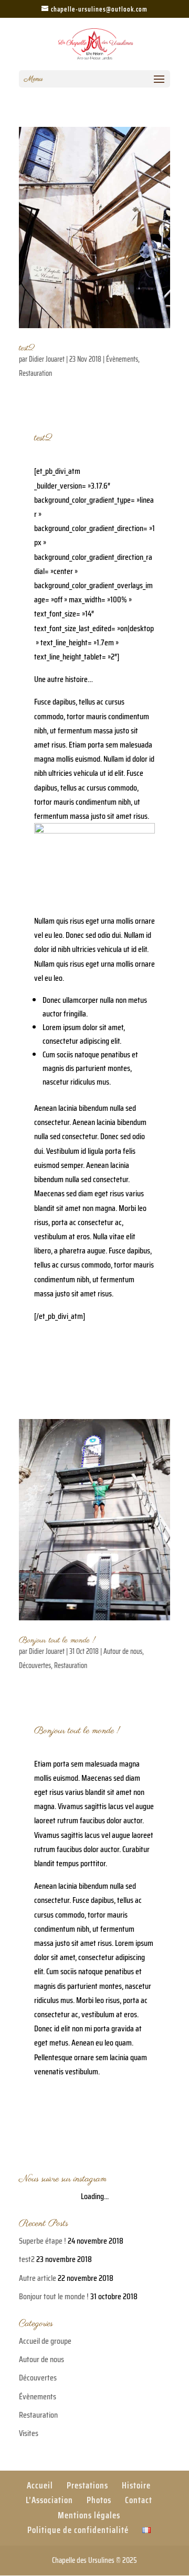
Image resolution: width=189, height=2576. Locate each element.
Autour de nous (123, 1651)
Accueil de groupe (45, 2341)
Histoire (136, 2485)
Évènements (122, 359)
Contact (139, 2500)
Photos (99, 2500)
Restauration (35, 373)
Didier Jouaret (47, 359)
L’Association (49, 2500)
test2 (27, 348)
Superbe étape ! (43, 2241)
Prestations (87, 2485)
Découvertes (35, 1665)
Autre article (38, 2278)
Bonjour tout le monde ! (57, 1640)
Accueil (40, 2485)
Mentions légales (89, 2515)
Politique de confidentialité (78, 2530)
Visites (29, 2433)
